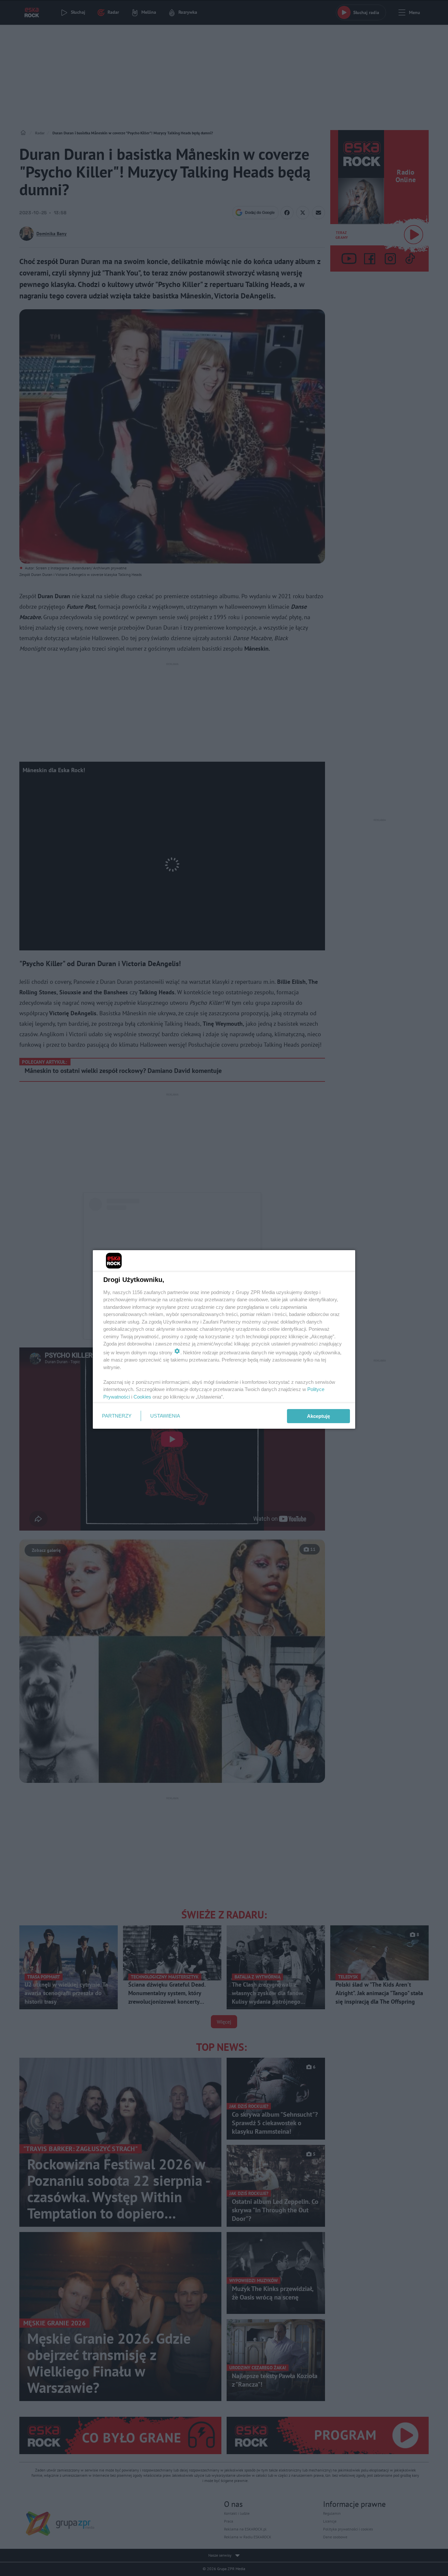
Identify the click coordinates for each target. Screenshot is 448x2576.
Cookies (142, 1397)
